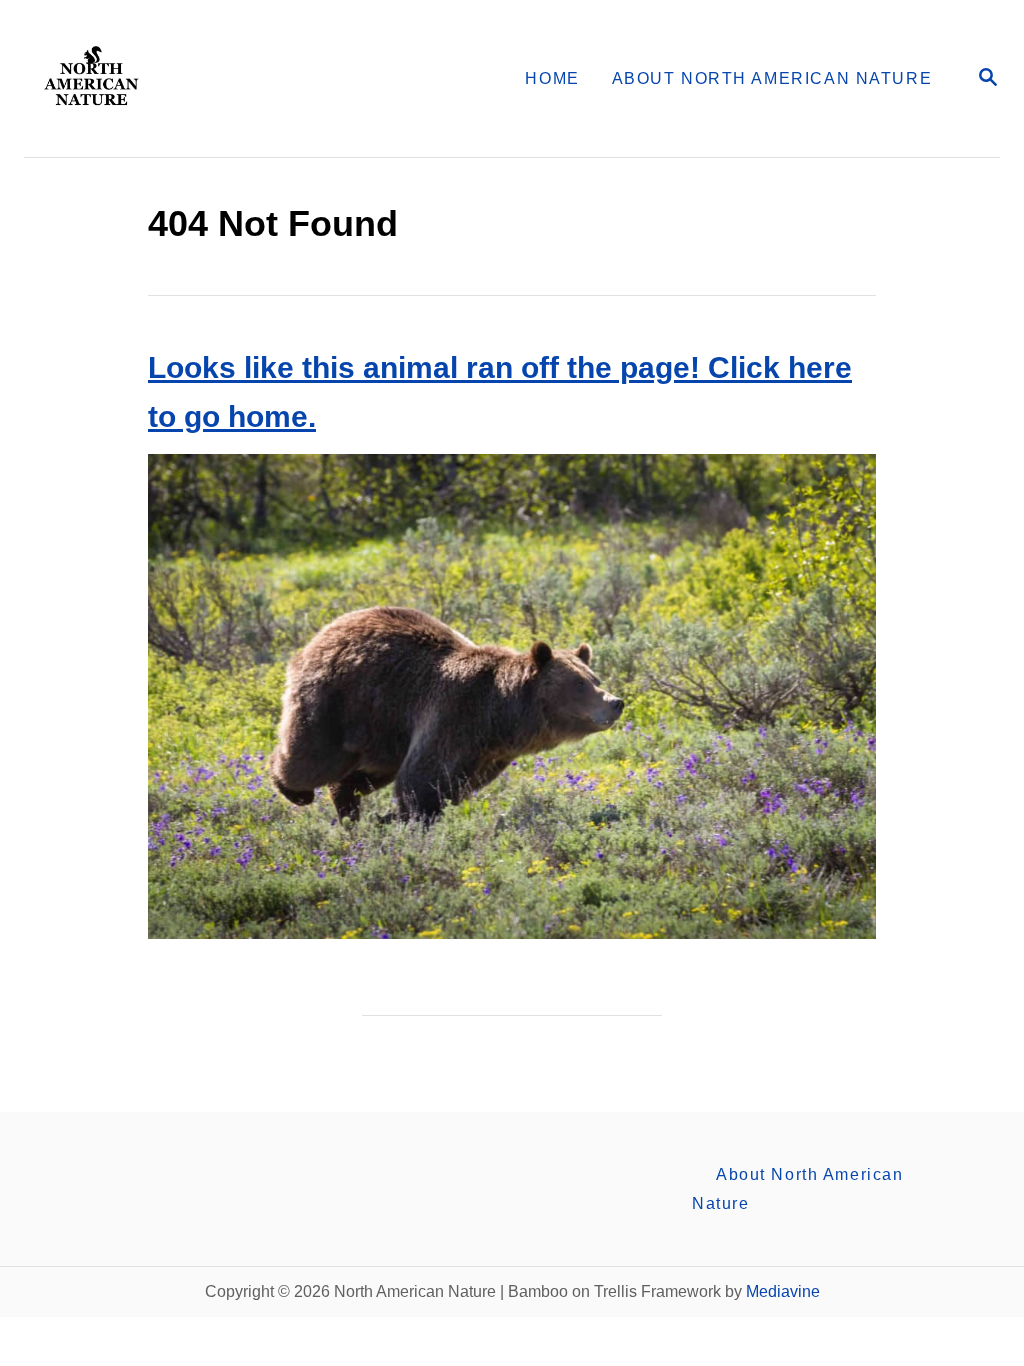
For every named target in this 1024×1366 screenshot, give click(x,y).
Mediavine (783, 1291)
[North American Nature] (189, 78)
